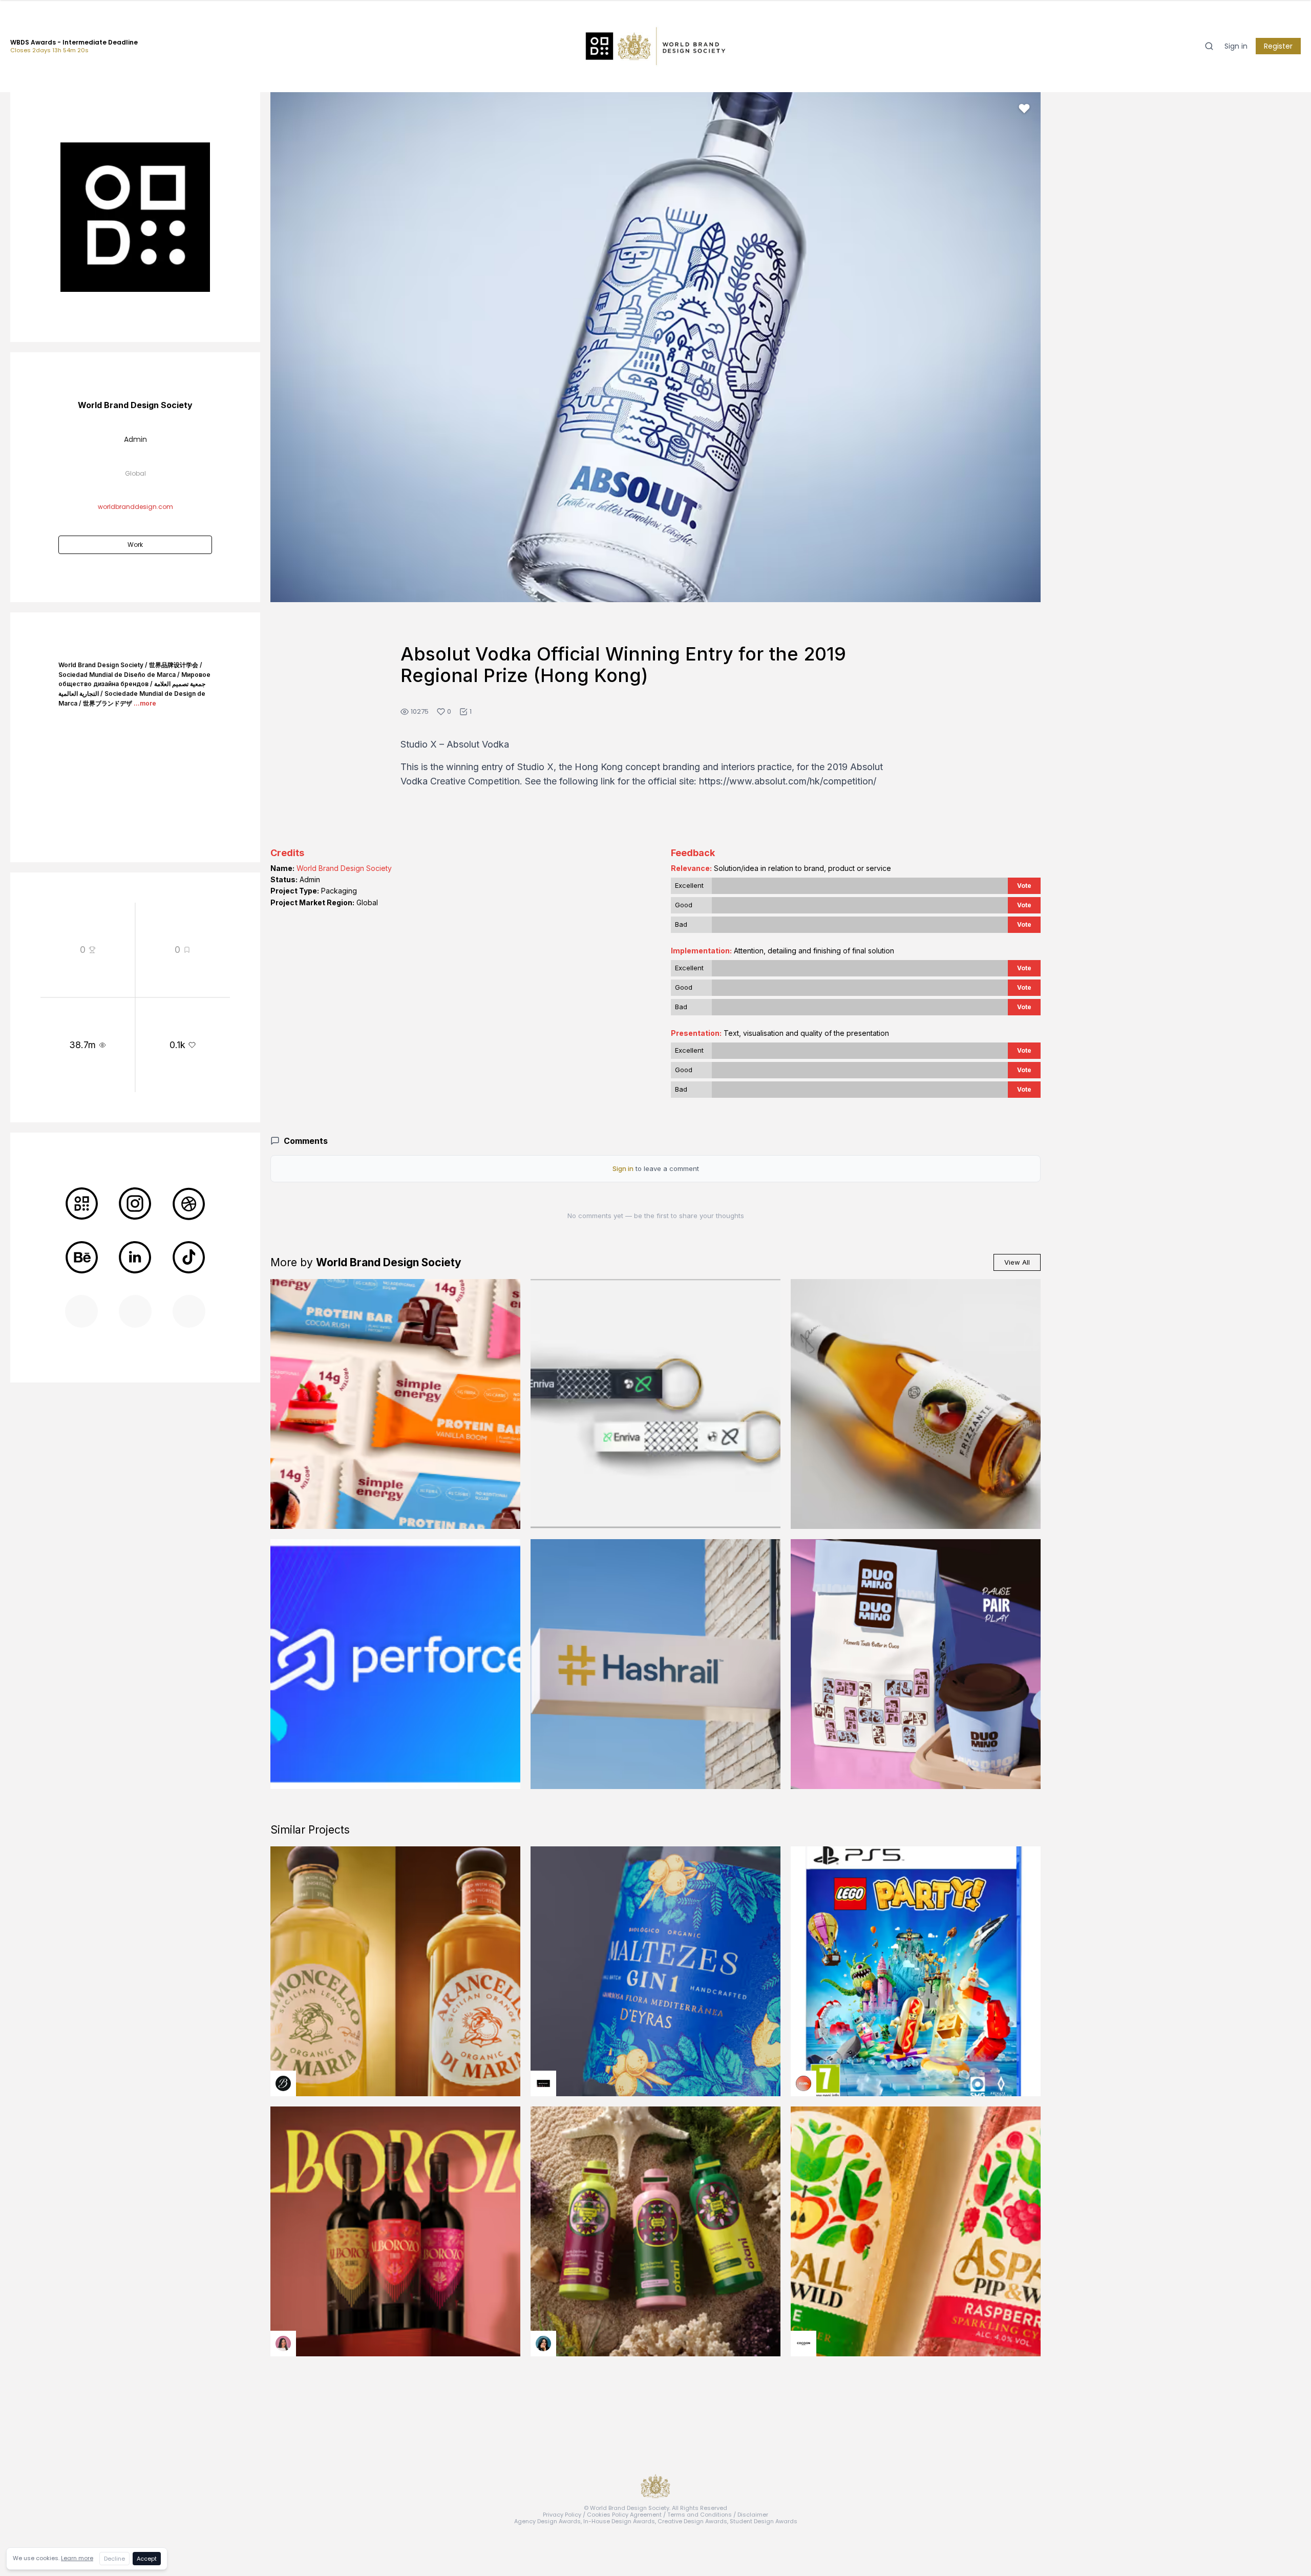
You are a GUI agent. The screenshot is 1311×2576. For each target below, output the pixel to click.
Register (1278, 46)
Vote (1024, 886)
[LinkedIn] (135, 1258)
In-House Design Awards (619, 2521)
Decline (114, 2559)
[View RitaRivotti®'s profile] (543, 2083)
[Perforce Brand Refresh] (395, 1664)
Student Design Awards (764, 2521)
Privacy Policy (562, 2515)
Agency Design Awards (547, 2521)
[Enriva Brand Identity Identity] (655, 1404)
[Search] (1209, 46)
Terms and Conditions (700, 2515)
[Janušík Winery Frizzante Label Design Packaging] (916, 1404)
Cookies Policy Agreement (624, 2515)
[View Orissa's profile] (543, 2344)
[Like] (1024, 109)
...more (145, 703)
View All (1017, 1262)
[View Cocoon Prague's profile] (803, 2344)
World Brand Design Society (344, 868)
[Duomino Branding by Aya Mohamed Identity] (916, 1664)
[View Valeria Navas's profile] (283, 2344)
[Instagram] (135, 1204)
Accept (147, 2559)
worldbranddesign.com (135, 507)
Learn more (77, 2558)
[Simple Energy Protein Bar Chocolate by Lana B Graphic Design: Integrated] (395, 1404)
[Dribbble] (189, 1204)
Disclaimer (753, 2515)
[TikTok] (189, 1258)
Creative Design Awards (692, 2521)
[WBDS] (81, 1204)
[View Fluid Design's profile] (803, 2083)
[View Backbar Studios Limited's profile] (283, 2083)
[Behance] (81, 1258)
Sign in (1236, 46)
